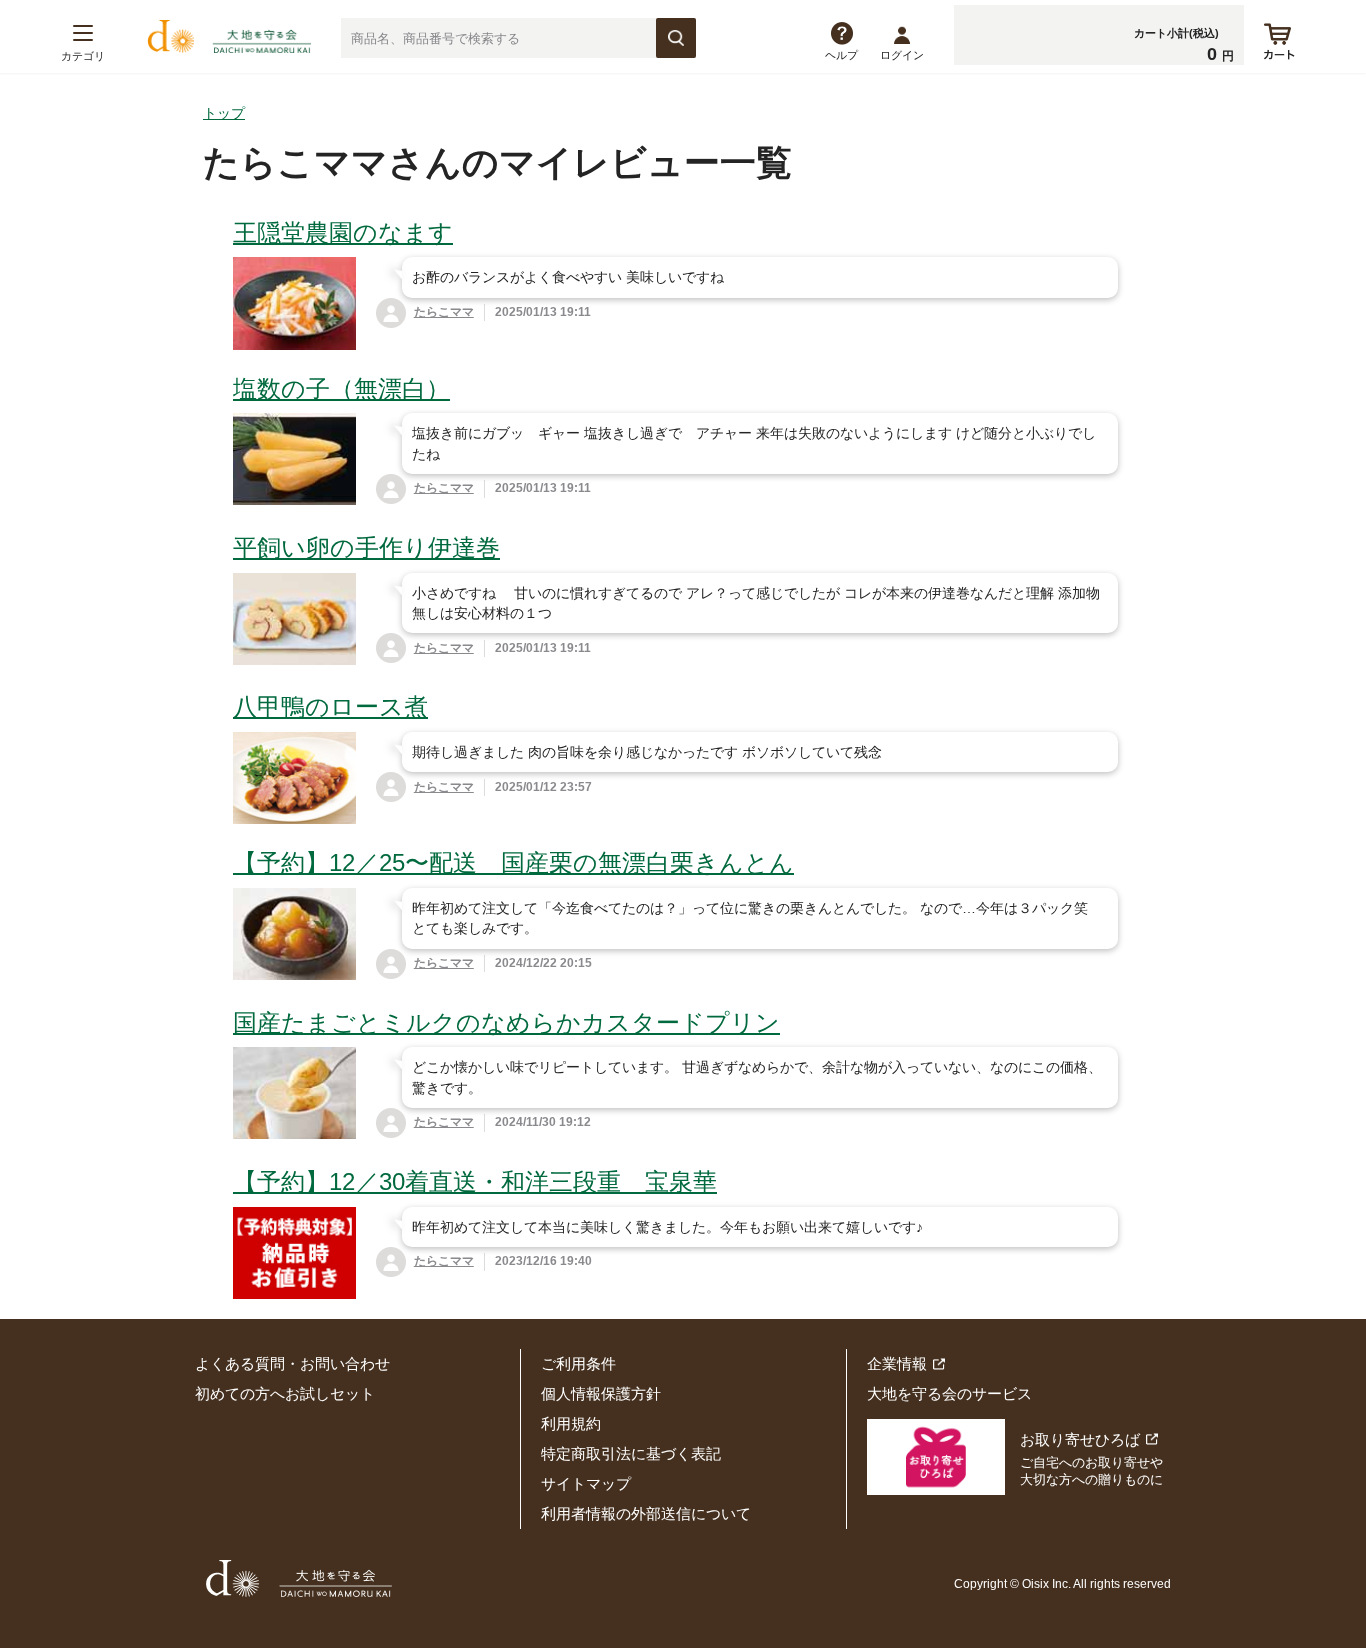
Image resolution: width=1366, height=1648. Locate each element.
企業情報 (897, 1363)
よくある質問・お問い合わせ (292, 1363)
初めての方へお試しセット (285, 1393)
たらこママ (444, 312)
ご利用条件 (578, 1363)
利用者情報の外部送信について (646, 1513)
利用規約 (571, 1423)
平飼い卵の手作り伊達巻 (366, 547)
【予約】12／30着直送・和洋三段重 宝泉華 (475, 1181)
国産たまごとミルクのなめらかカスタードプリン (506, 1022)
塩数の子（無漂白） (341, 388)
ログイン (902, 55)
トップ (224, 113)
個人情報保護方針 (601, 1393)
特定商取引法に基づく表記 (631, 1453)
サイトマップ (586, 1483)
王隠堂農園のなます (343, 232)
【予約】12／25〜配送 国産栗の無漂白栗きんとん (513, 862)
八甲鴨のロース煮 (330, 706)
